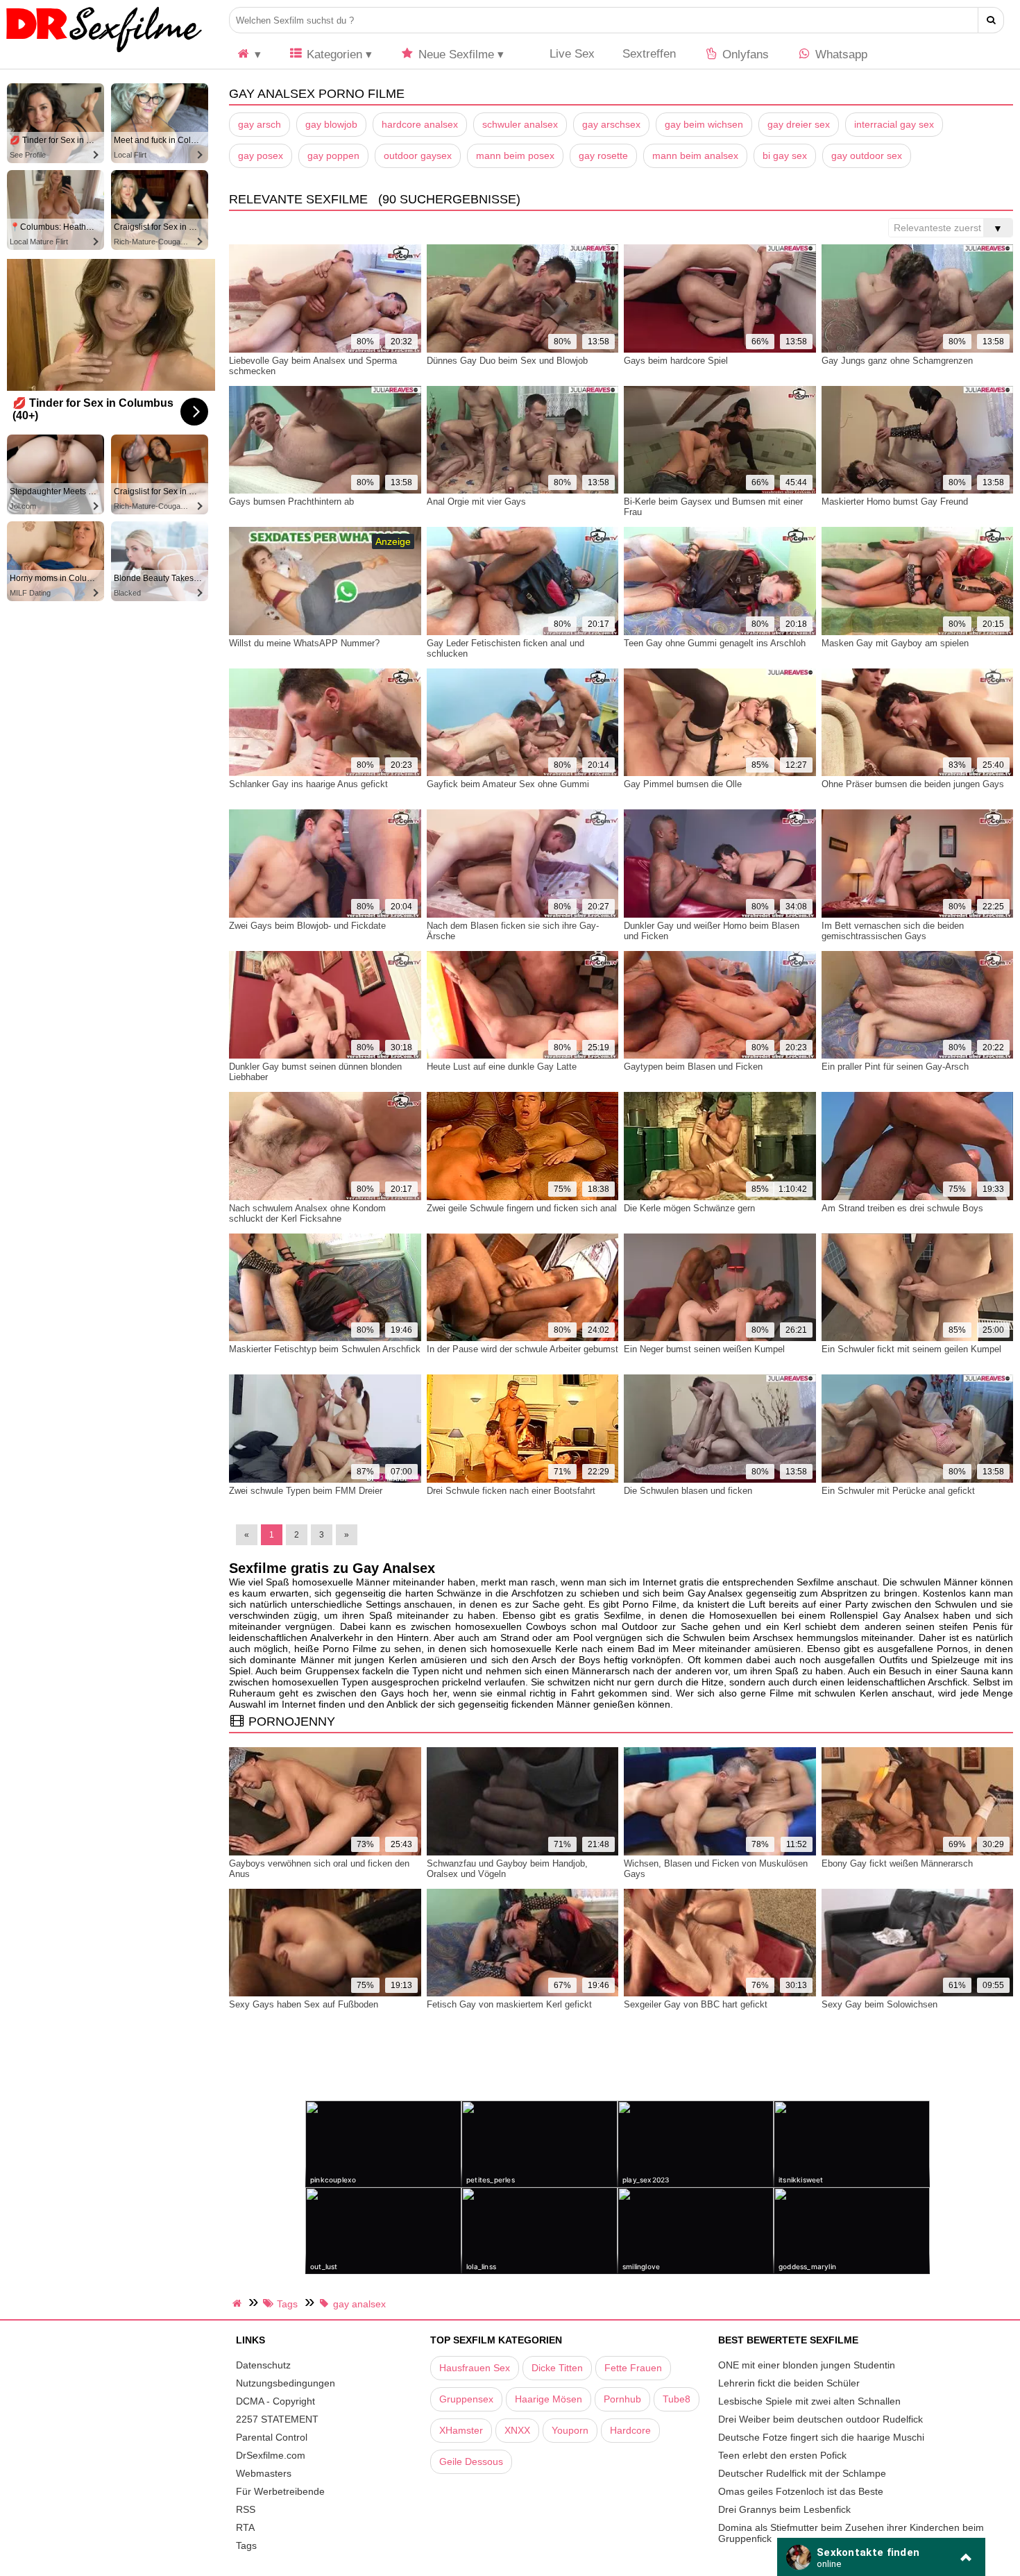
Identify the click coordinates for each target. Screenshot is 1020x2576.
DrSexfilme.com (271, 2455)
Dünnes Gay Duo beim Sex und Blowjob (507, 361)
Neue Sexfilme (454, 54)
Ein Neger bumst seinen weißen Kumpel (704, 1349)
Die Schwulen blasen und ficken (688, 1491)
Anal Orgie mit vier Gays (476, 502)
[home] (239, 2303)
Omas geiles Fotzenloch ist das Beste (801, 2491)
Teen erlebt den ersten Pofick (782, 2455)
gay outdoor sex (867, 155)
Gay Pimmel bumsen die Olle (683, 784)
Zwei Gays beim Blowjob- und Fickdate (307, 926)
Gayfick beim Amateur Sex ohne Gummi (508, 784)
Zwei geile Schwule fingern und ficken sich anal (522, 1208)
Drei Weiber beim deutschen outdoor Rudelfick (821, 2419)
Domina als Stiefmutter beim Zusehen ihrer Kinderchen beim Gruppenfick (851, 2533)
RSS (246, 2509)
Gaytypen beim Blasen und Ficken (693, 1067)
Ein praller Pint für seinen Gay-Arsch (895, 1067)
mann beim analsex (695, 155)
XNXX (517, 2430)
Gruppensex (466, 2399)
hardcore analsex (420, 124)
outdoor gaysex (418, 155)
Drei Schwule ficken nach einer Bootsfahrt (511, 1491)
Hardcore (630, 2430)
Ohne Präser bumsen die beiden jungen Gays (913, 784)
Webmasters (264, 2473)
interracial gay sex (894, 124)
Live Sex (570, 54)
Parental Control (272, 2437)
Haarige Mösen (549, 2399)
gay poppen (333, 155)
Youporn (570, 2430)
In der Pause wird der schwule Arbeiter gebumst (522, 1349)
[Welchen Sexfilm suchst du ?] (991, 20)
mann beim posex (515, 155)
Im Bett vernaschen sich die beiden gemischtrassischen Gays (893, 931)
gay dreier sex (799, 124)
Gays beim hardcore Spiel (676, 361)
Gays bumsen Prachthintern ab (291, 502)
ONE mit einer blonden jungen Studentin (807, 2365)
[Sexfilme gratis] (104, 52)
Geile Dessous (471, 2461)
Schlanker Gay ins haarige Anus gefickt (308, 784)
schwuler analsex (520, 124)
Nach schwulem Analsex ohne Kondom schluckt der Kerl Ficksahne (307, 1213)
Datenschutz (263, 2365)
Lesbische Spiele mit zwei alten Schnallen (809, 2401)
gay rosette (603, 155)
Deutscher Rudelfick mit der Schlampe (802, 2473)
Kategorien (333, 54)
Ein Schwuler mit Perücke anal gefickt (898, 1491)
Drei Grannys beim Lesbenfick (784, 2509)
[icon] (248, 54)
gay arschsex (611, 124)
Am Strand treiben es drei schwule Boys (902, 1208)
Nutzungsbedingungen (286, 2383)
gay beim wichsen (704, 124)
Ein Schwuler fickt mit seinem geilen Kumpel (911, 1349)
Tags (246, 2545)
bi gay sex (785, 155)
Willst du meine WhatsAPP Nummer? (304, 643)
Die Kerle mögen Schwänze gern (689, 1208)
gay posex (261, 155)
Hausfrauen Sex (475, 2368)
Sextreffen (649, 54)
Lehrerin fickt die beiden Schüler (789, 2383)
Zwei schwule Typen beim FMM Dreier (306, 1491)
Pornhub (622, 2399)
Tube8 (677, 2399)
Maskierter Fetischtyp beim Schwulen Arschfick (325, 1349)
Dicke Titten (557, 2368)
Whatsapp (840, 54)
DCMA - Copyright (275, 2401)
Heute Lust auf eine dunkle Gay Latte (502, 1067)
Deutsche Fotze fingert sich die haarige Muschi (821, 2437)
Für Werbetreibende (280, 2491)
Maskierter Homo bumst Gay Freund (895, 502)
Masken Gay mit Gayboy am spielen (895, 643)
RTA (245, 2527)
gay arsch (260, 124)
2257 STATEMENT (277, 2419)
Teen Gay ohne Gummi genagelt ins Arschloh (715, 643)
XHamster (461, 2430)
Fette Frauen (633, 2368)
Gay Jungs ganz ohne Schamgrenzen (897, 361)
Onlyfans (744, 54)
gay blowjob (331, 124)
